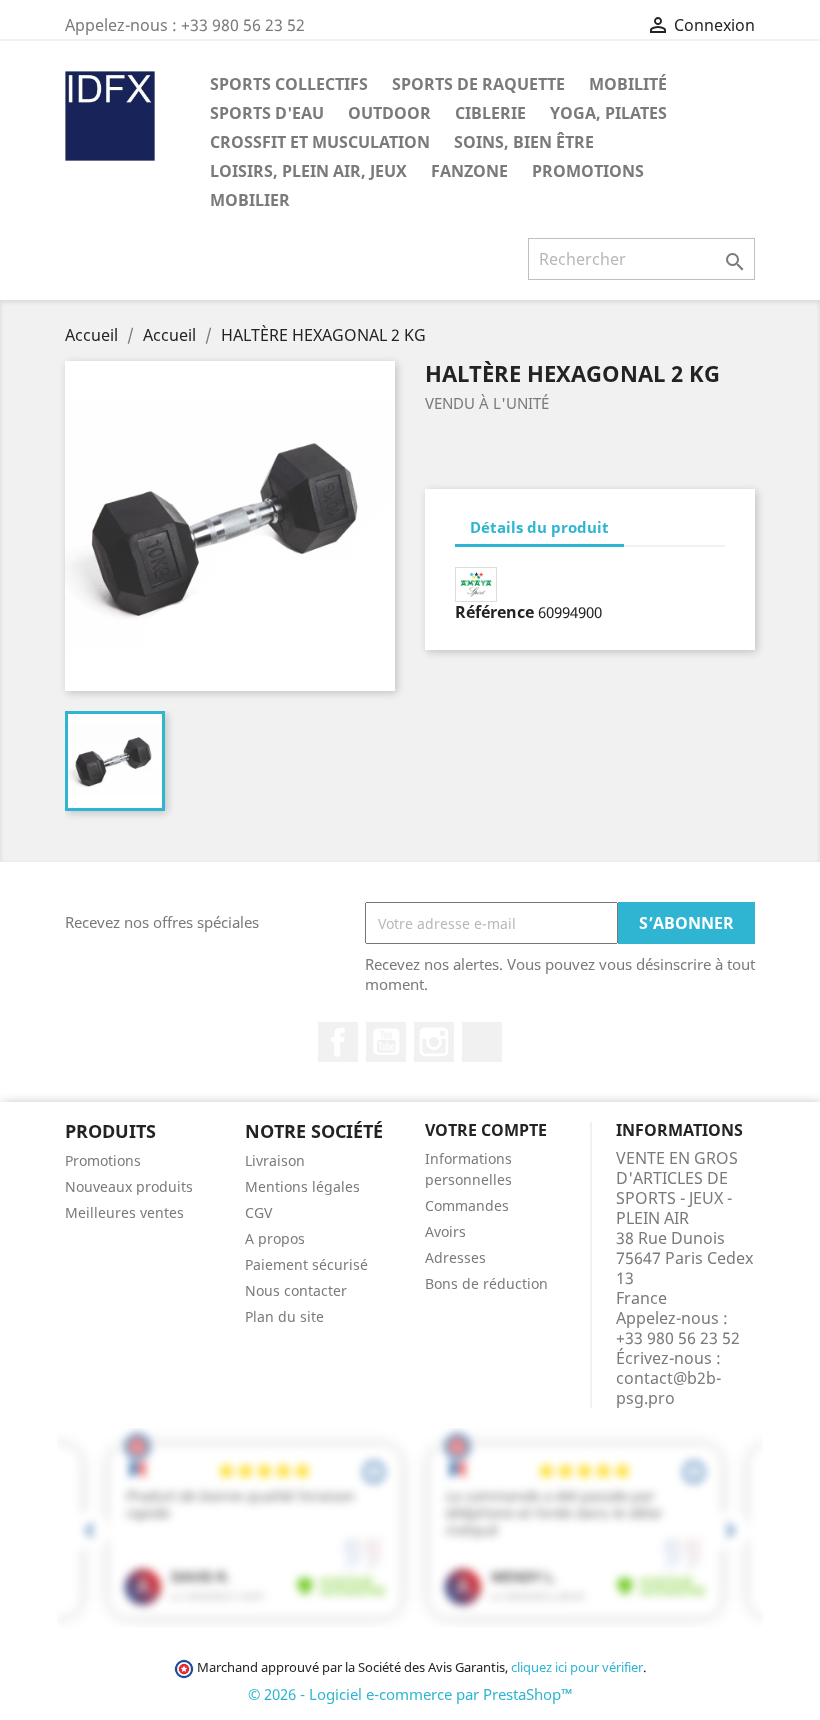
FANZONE (469, 171)
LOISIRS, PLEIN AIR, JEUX (308, 171)
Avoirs (445, 1231)
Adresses (455, 1257)
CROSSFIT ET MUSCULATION (320, 142)
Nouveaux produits (129, 1186)
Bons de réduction (486, 1283)
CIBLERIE (490, 113)
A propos (275, 1238)
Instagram (434, 1042)
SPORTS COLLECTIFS (289, 84)
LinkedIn (482, 1042)
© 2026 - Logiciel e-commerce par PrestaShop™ (410, 1694)
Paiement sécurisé (306, 1264)
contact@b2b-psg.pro (668, 1388)
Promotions (103, 1160)
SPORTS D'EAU (267, 113)
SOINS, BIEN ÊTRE (524, 142)
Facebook (338, 1042)
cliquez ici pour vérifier (577, 1667)
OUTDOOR (389, 113)
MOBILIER (250, 200)
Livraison (275, 1160)
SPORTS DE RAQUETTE (478, 84)
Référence (494, 612)
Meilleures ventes (124, 1212)
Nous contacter (296, 1290)
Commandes (467, 1205)
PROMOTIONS (588, 171)
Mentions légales (302, 1186)
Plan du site (284, 1316)
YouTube (386, 1042)
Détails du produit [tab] (539, 527)
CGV (258, 1212)
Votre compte (486, 1130)
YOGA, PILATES (608, 113)
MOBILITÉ (628, 84)
